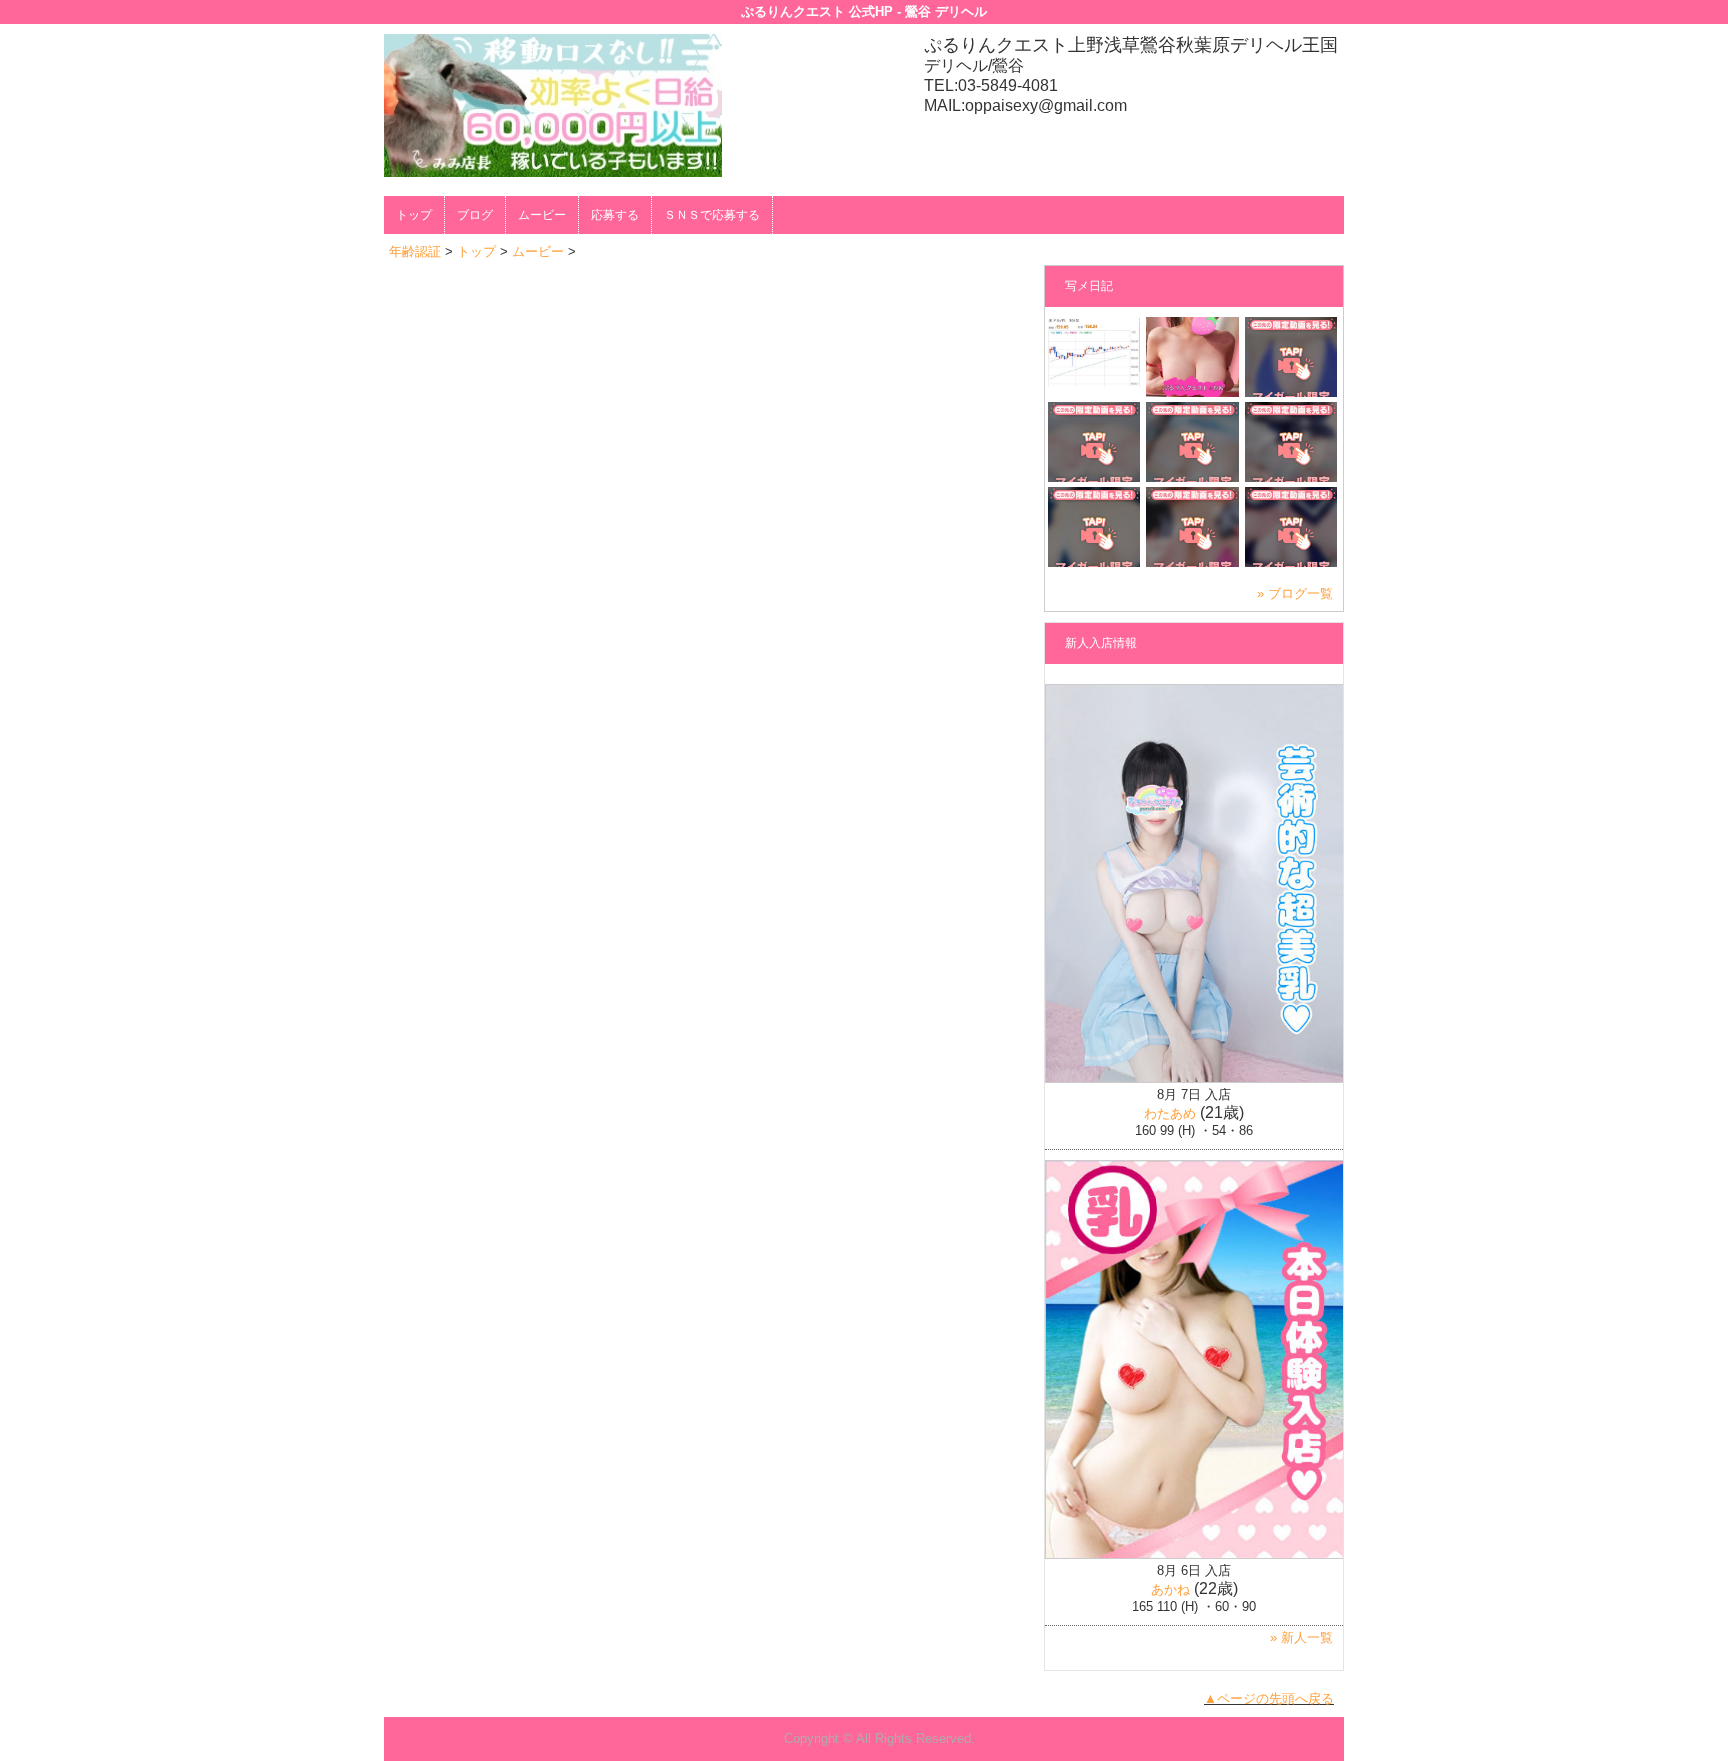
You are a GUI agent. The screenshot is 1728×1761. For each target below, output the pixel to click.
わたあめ (1170, 1113)
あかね (1170, 1589)
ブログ (475, 215)
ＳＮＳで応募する (712, 215)
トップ (414, 215)
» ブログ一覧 (1295, 593)
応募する (615, 215)
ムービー (542, 215)
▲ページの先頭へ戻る (1269, 1698)
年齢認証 (415, 251)
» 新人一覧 (1301, 1637)
